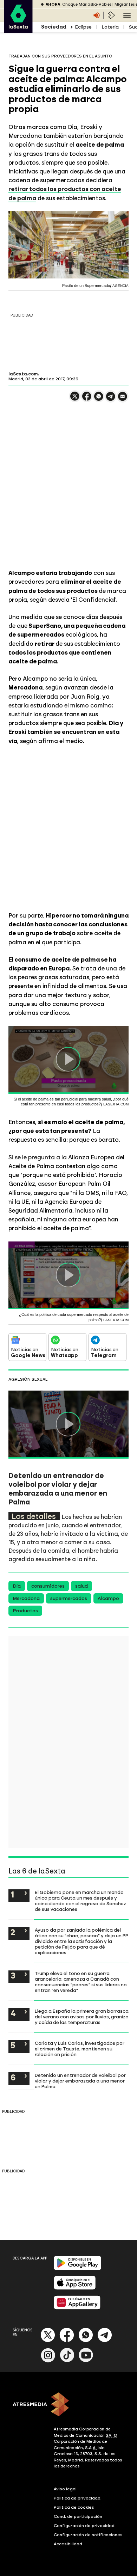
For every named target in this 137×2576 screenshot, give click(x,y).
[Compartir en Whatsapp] (99, 399)
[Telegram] (105, 2341)
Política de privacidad (77, 2498)
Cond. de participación (78, 2516)
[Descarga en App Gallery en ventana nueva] (77, 2308)
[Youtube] (86, 2361)
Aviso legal (65, 2489)
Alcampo (108, 1598)
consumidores (48, 1586)
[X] (75, 399)
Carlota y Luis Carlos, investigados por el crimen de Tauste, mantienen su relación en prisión (80, 2049)
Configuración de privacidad (84, 2526)
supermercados (69, 1598)
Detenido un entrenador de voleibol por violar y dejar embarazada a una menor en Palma (80, 2081)
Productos (25, 1611)
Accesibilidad (68, 2544)
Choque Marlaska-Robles (87, 4)
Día (17, 1586)
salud (81, 1586)
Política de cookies (74, 2507)
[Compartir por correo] (123, 400)
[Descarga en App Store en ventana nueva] (75, 2288)
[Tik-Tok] (67, 2361)
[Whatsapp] (86, 2341)
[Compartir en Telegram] (111, 400)
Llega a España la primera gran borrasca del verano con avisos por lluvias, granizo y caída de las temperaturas (82, 2017)
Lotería (110, 27)
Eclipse (83, 27)
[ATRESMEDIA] (68, 2405)
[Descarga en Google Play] (77, 2268)
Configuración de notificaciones (88, 2535)
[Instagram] (48, 2361)
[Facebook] (67, 2341)
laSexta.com (23, 374)
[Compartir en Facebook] (87, 399)
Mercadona (26, 1598)
